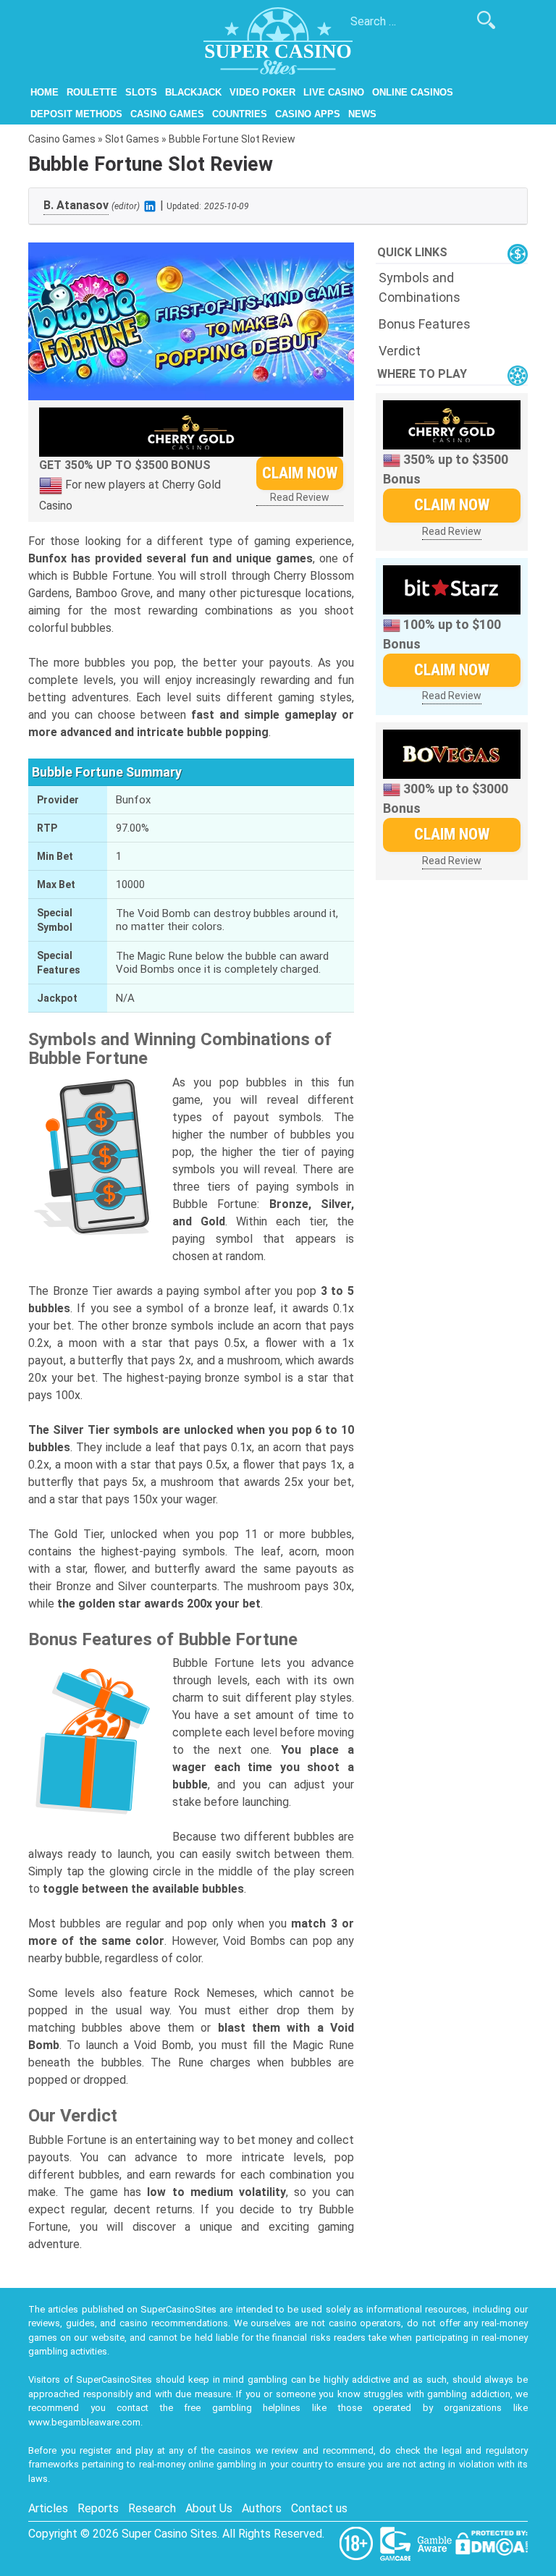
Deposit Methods (76, 114)
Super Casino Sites (169, 2534)
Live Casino (334, 92)
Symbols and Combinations (420, 287)
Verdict (400, 351)
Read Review (300, 497)
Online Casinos (413, 92)
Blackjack (193, 92)
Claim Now (300, 473)
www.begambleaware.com (84, 2422)
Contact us (319, 2508)
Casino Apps (308, 114)
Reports (98, 2508)
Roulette (92, 92)
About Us (209, 2508)
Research (152, 2508)
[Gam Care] (397, 2542)
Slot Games (132, 139)
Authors (262, 2508)
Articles (48, 2508)
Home (45, 92)
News (362, 114)
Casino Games (167, 114)
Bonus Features (425, 324)
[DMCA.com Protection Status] (492, 2542)
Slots (141, 92)
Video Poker (262, 92)
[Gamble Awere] (436, 2542)
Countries (240, 114)
